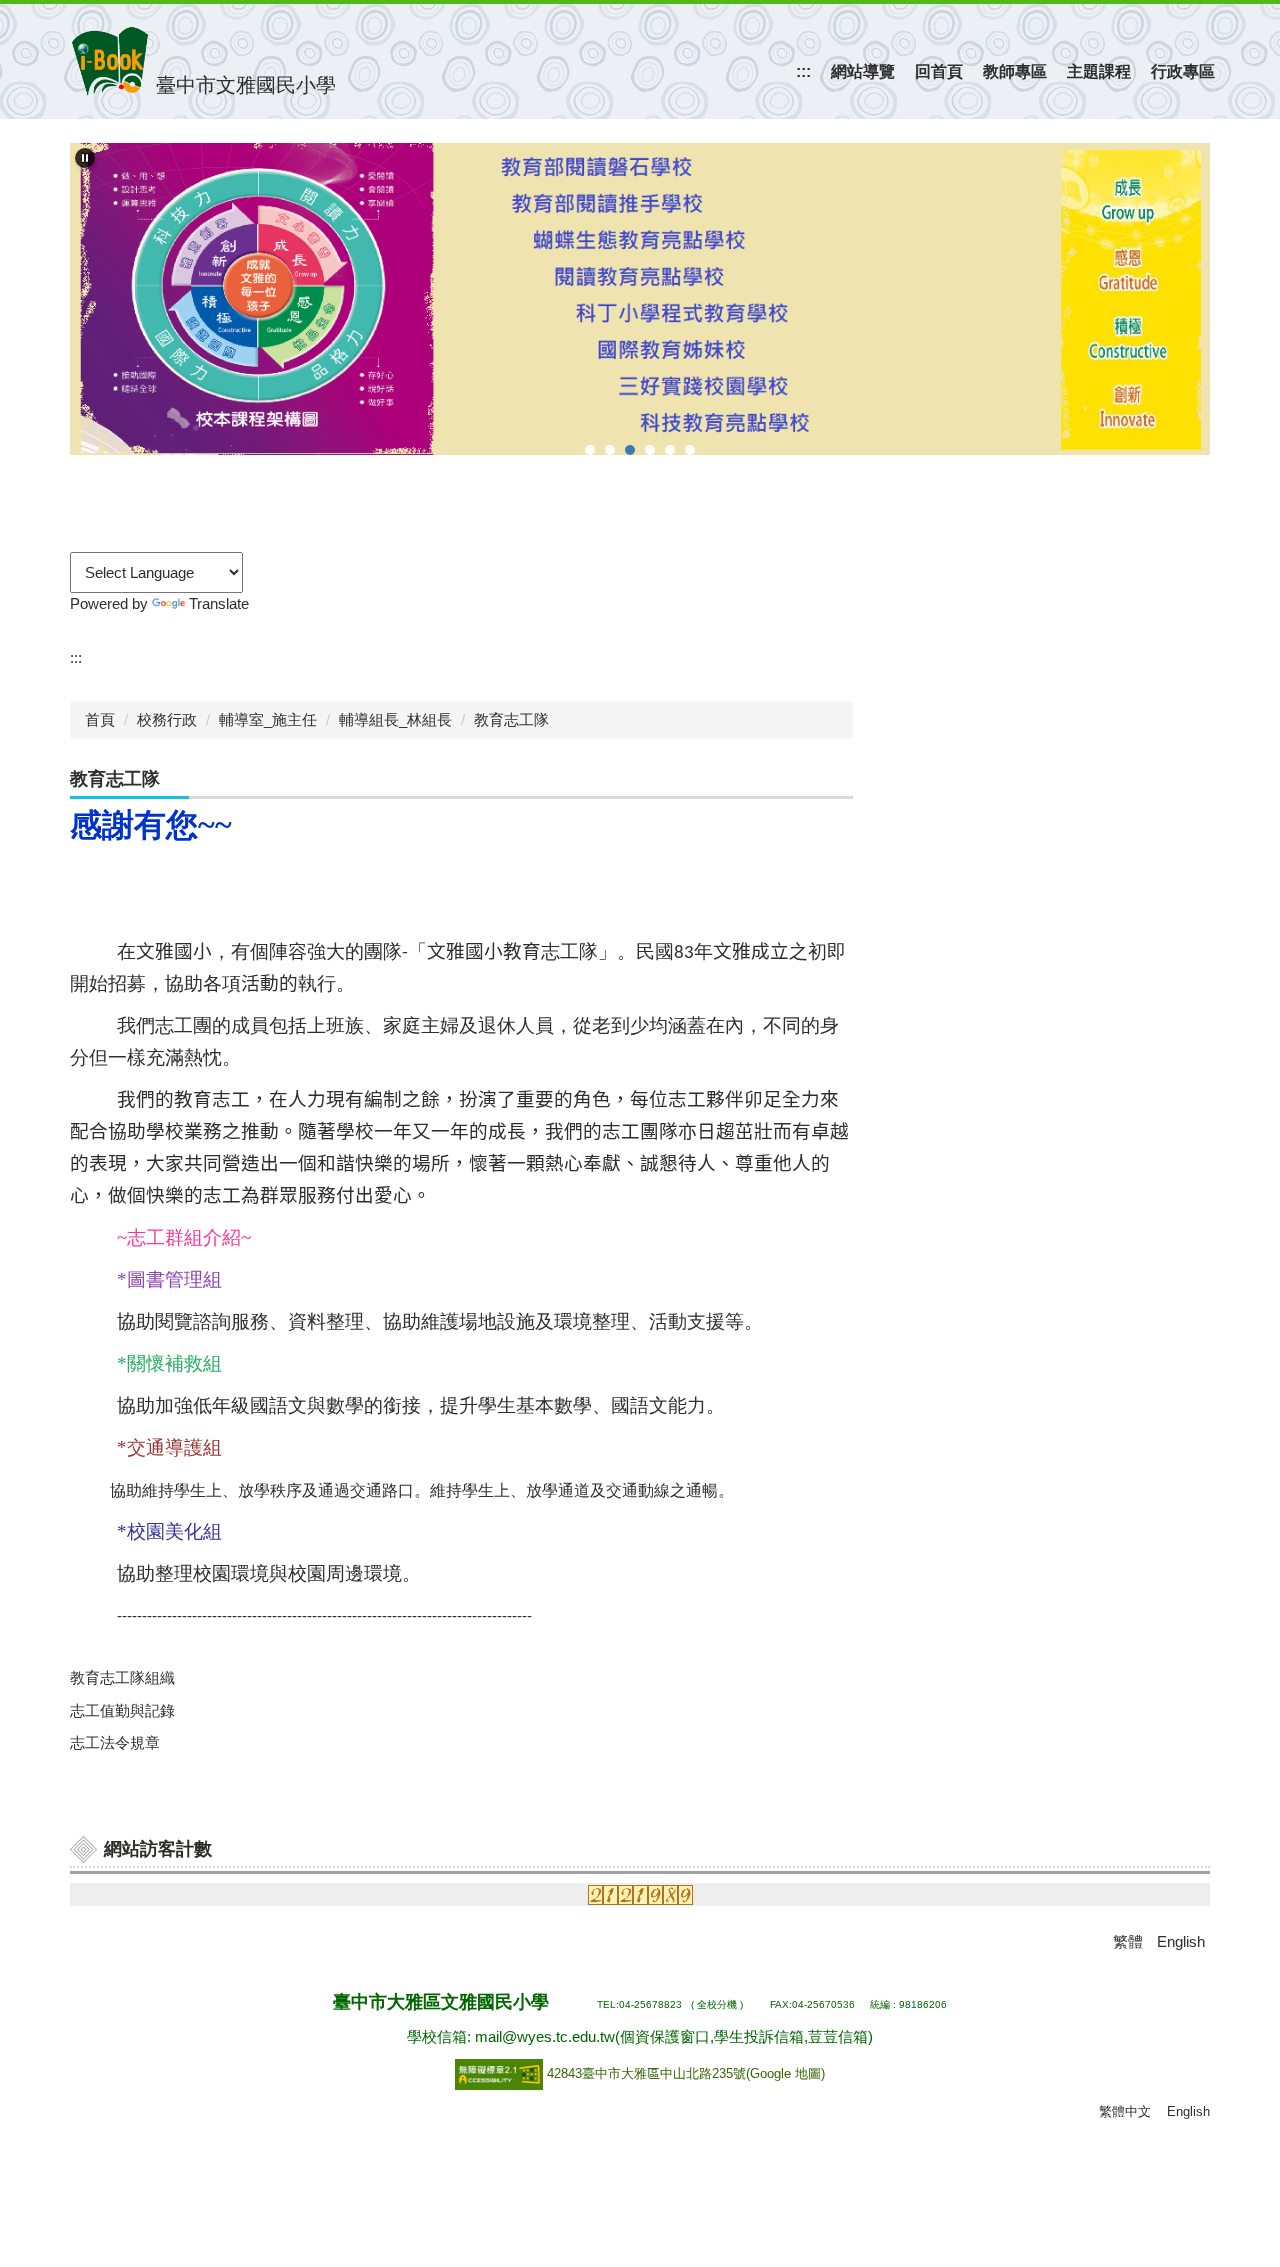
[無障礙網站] (501, 2073)
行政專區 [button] (1183, 71)
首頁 (100, 719)
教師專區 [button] (1015, 71)
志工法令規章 (115, 1742)
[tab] (590, 450)
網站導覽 (863, 71)
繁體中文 (1125, 2111)
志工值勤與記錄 (122, 1710)
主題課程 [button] (1099, 71)
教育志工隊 (511, 719)
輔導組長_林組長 (395, 719)
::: (803, 71)
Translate (219, 603)
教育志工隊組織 (122, 1677)
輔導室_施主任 (268, 719)
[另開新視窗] (640, 299)
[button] (85, 158)
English (1188, 2111)
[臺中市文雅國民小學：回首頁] (110, 61)
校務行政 (167, 719)
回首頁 (939, 71)
